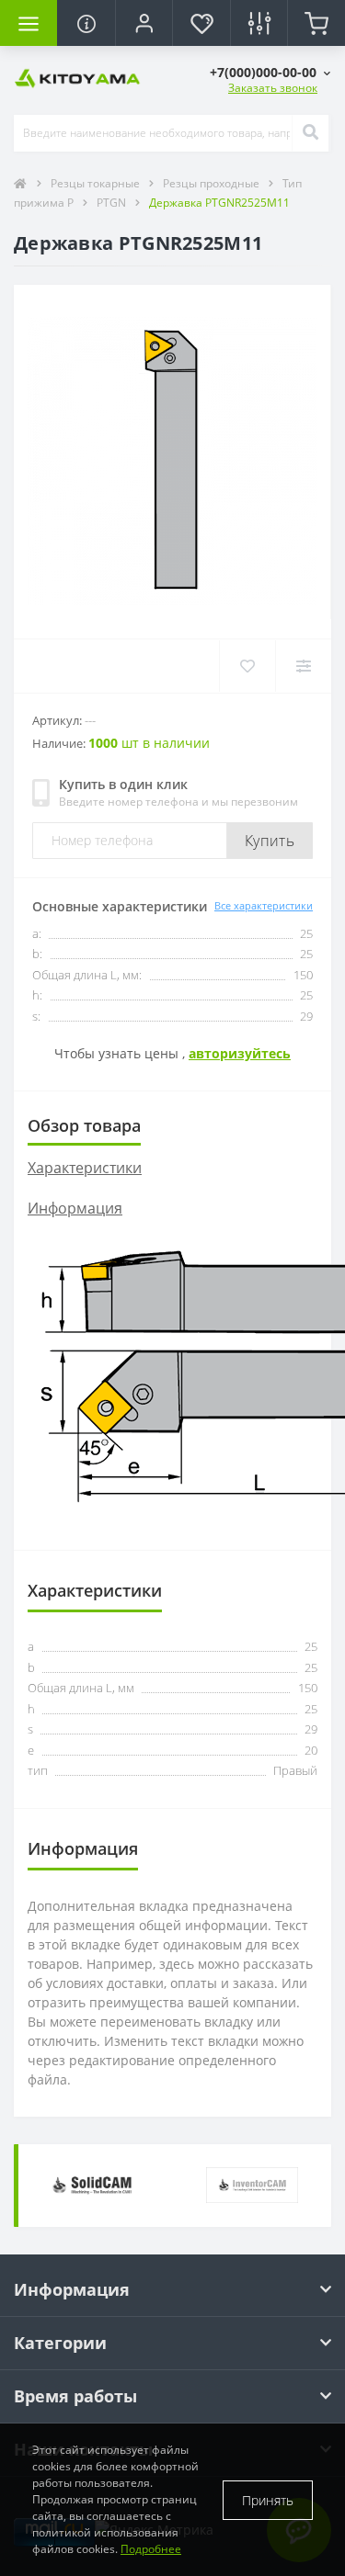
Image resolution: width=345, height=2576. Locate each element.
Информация (75, 1208)
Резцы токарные (97, 183)
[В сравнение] (303, 666)
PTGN (113, 203)
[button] (270, 72)
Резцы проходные (213, 183)
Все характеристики (264, 905)
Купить (270, 841)
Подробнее (151, 2549)
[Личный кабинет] (144, 23)
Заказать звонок (273, 88)
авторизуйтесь (240, 1053)
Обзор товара (84, 1125)
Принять (268, 2500)
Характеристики (85, 1168)
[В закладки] (247, 666)
